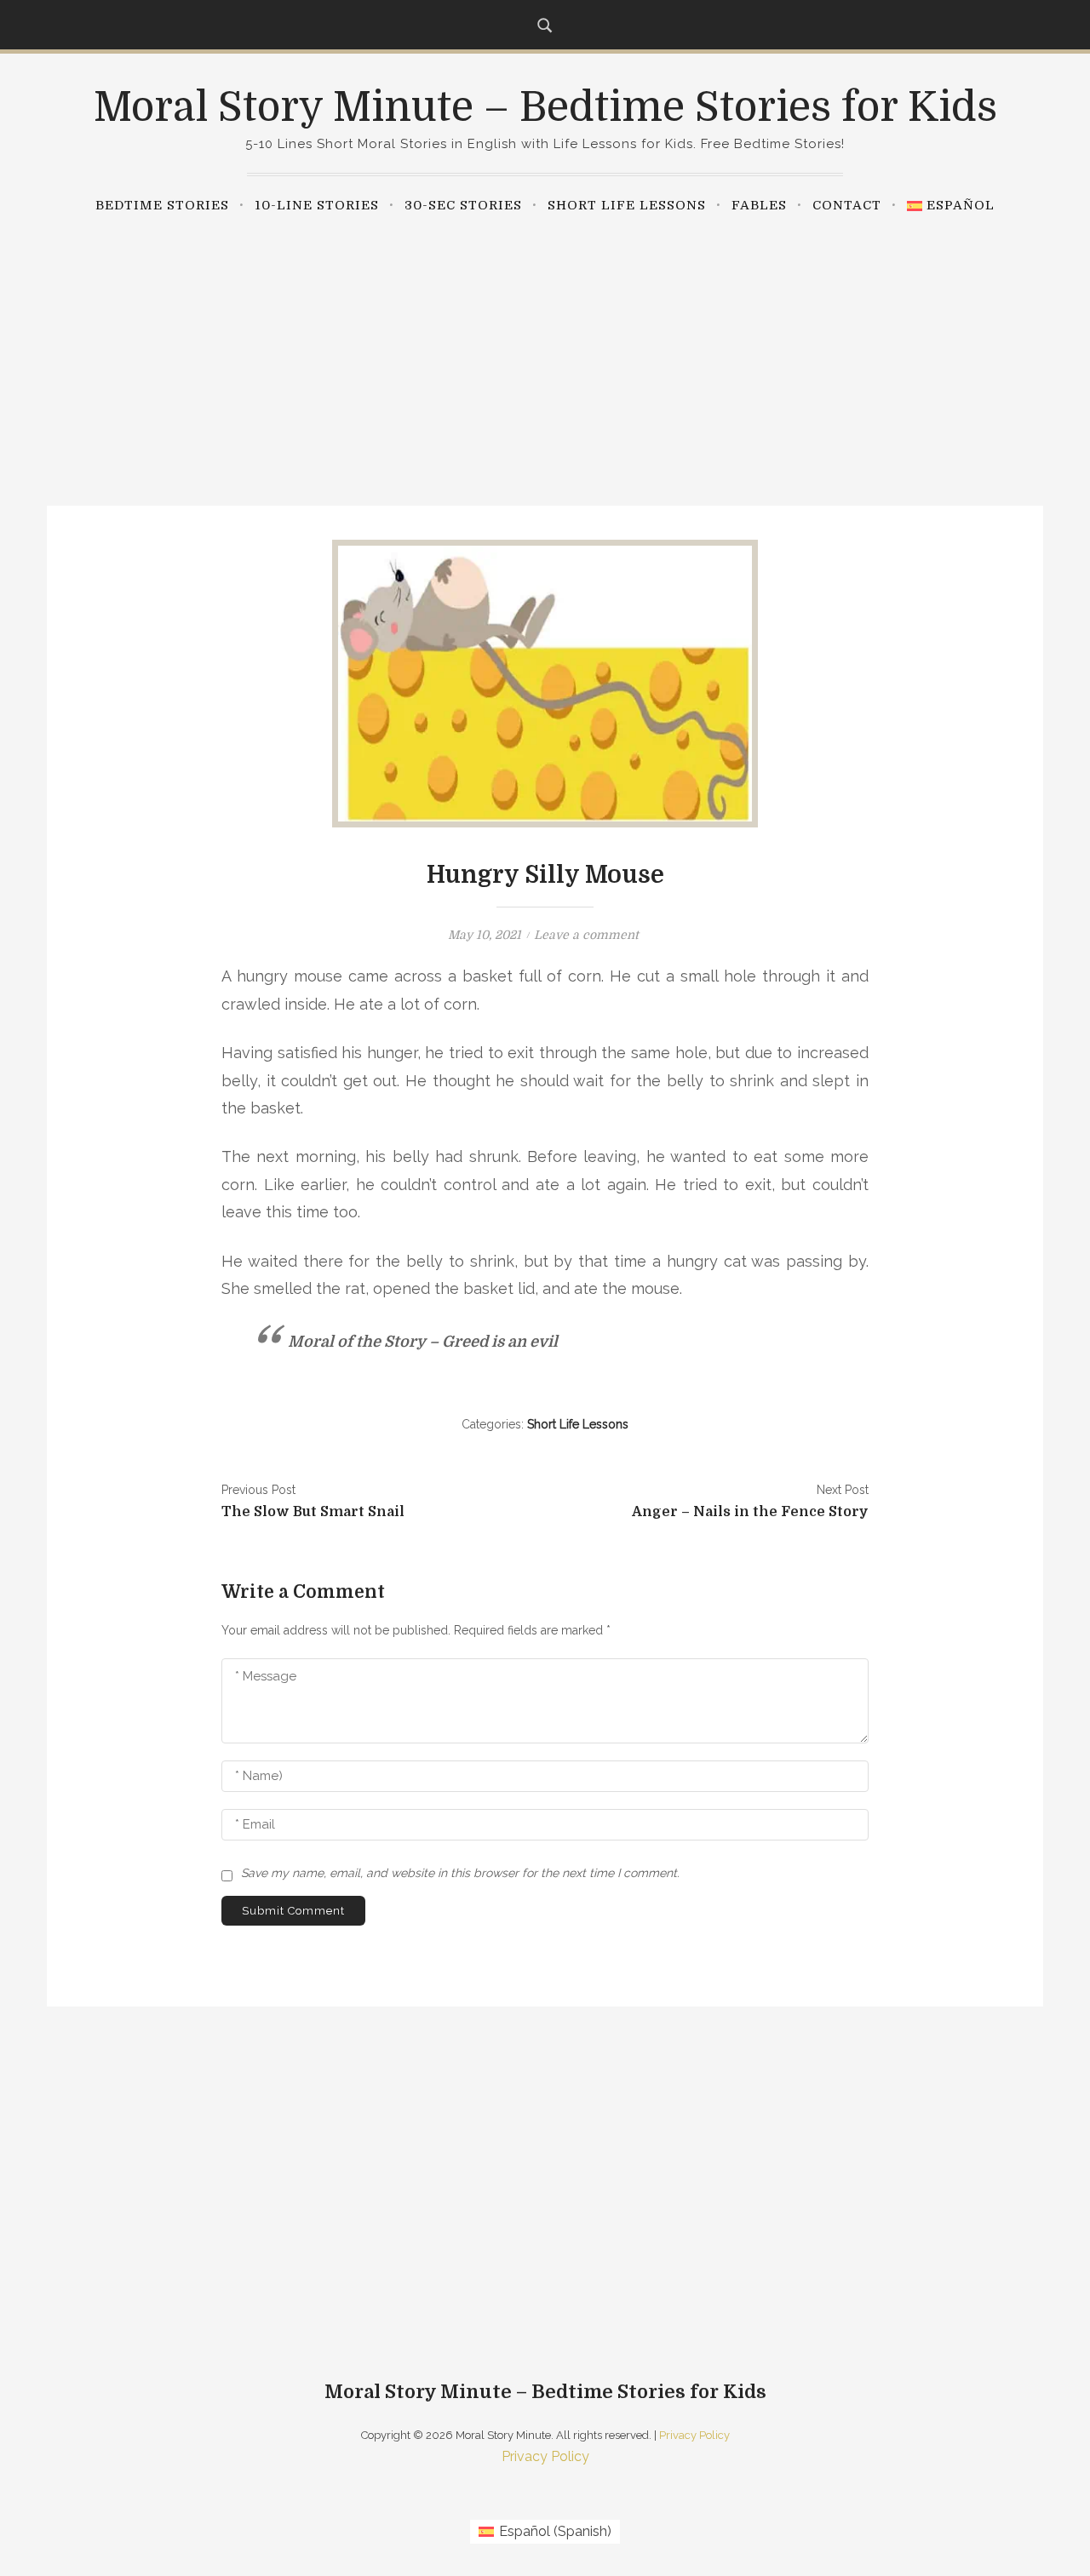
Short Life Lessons (627, 205)
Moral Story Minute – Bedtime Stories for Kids (545, 108)
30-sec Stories (463, 205)
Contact (847, 205)
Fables (759, 205)
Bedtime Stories (162, 205)
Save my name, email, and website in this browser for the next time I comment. (460, 1873)
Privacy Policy (694, 2435)
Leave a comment (586, 935)
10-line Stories (317, 205)
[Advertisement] (545, 352)
